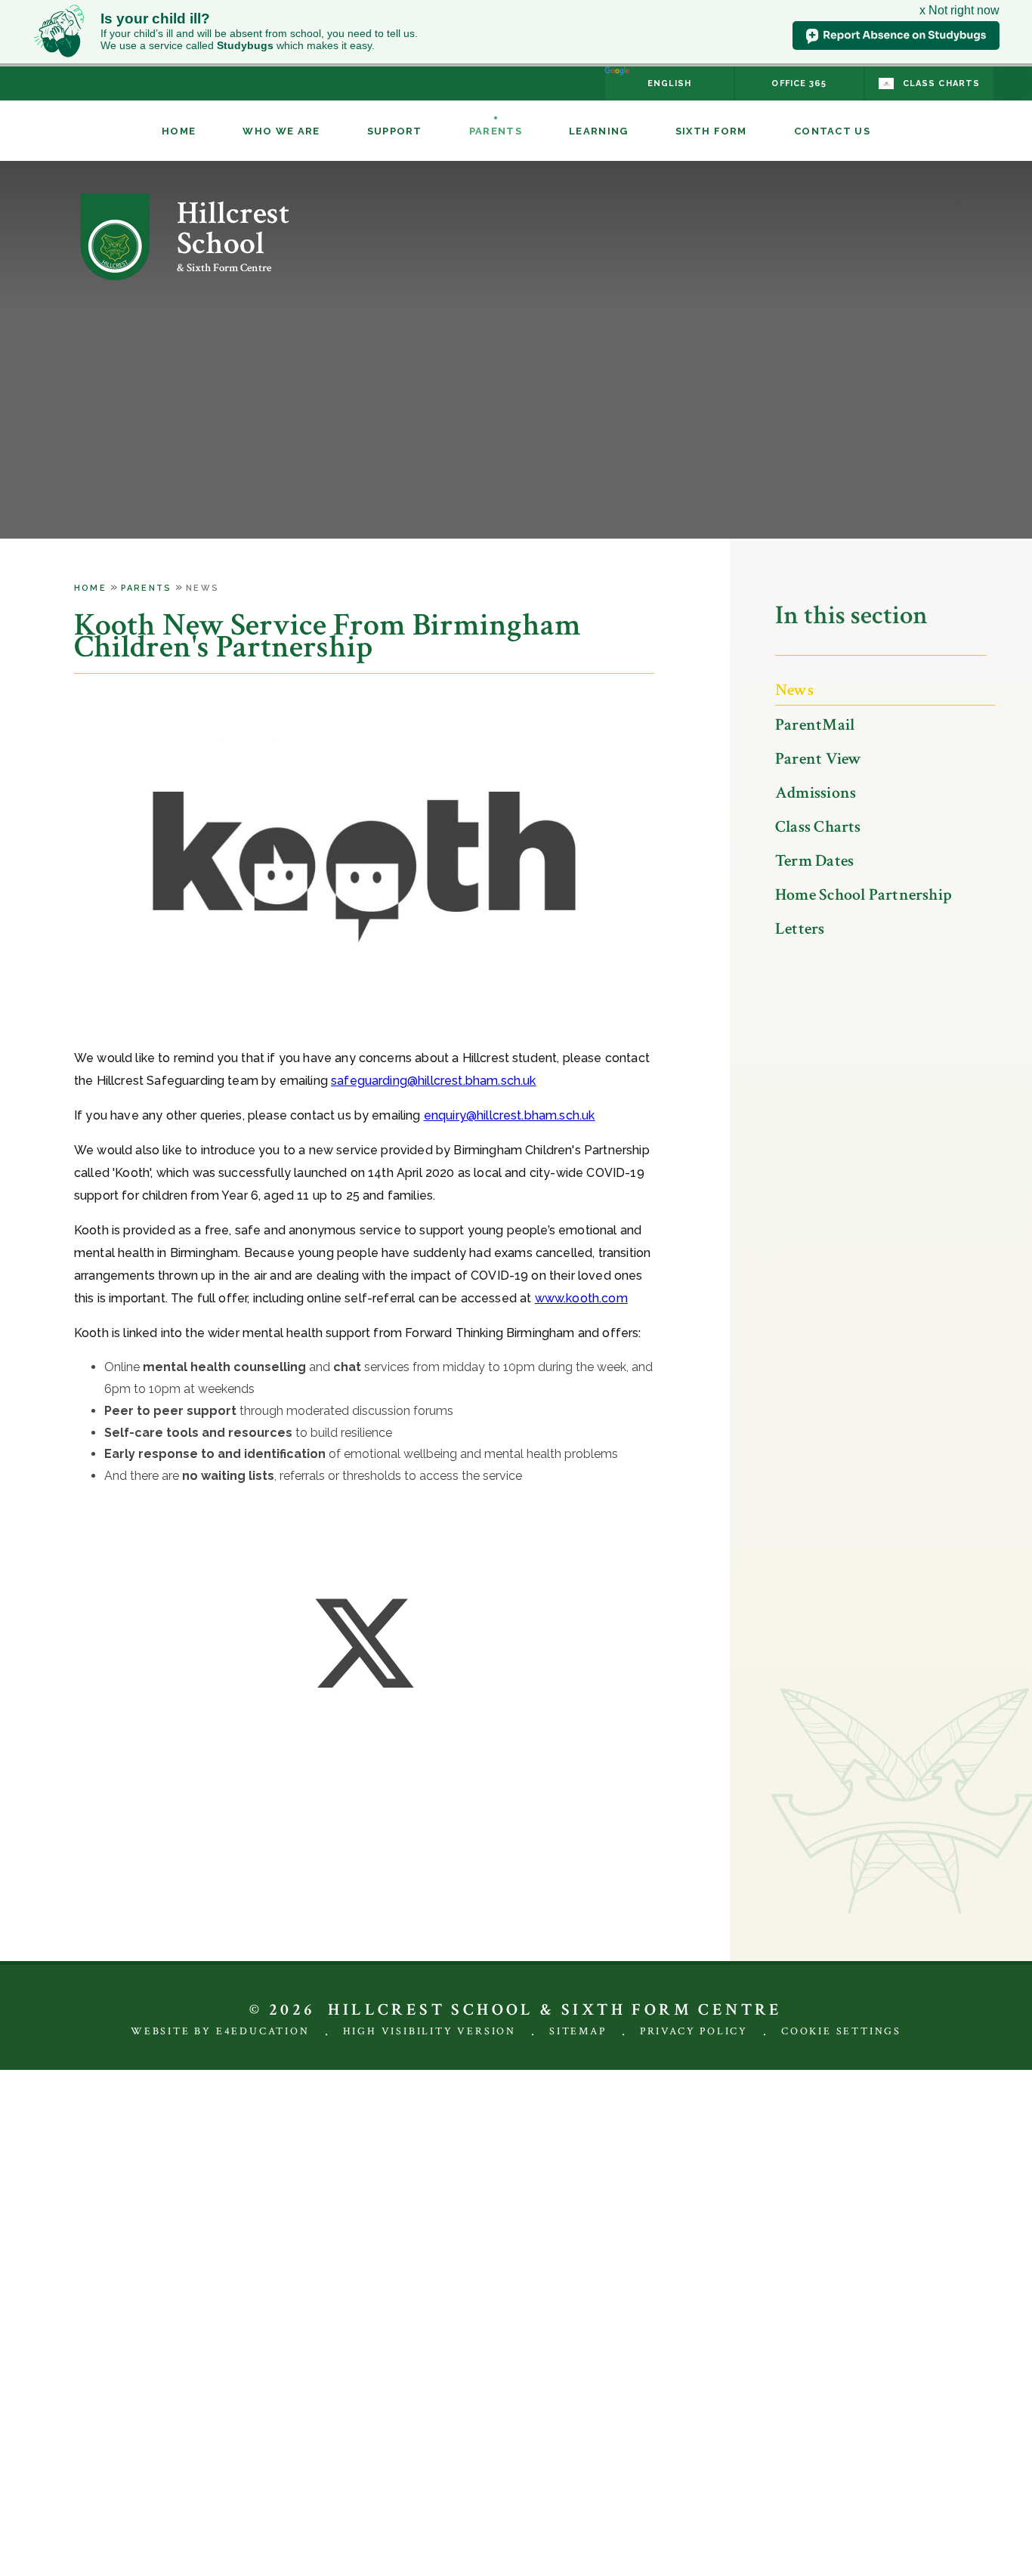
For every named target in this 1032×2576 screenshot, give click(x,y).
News (202, 588)
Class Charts (818, 827)
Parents (146, 588)
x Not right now (959, 10)
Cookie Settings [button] (841, 2031)
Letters (800, 929)
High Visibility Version (429, 2031)
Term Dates (814, 861)
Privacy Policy (694, 2031)
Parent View (818, 759)
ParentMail (815, 725)
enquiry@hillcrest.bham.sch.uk (510, 1115)
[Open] (1013, 84)
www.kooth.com (581, 1298)
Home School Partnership (864, 895)
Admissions (816, 793)
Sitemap (578, 2031)
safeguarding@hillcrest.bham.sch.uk (433, 1081)
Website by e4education (220, 2031)
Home (90, 588)
